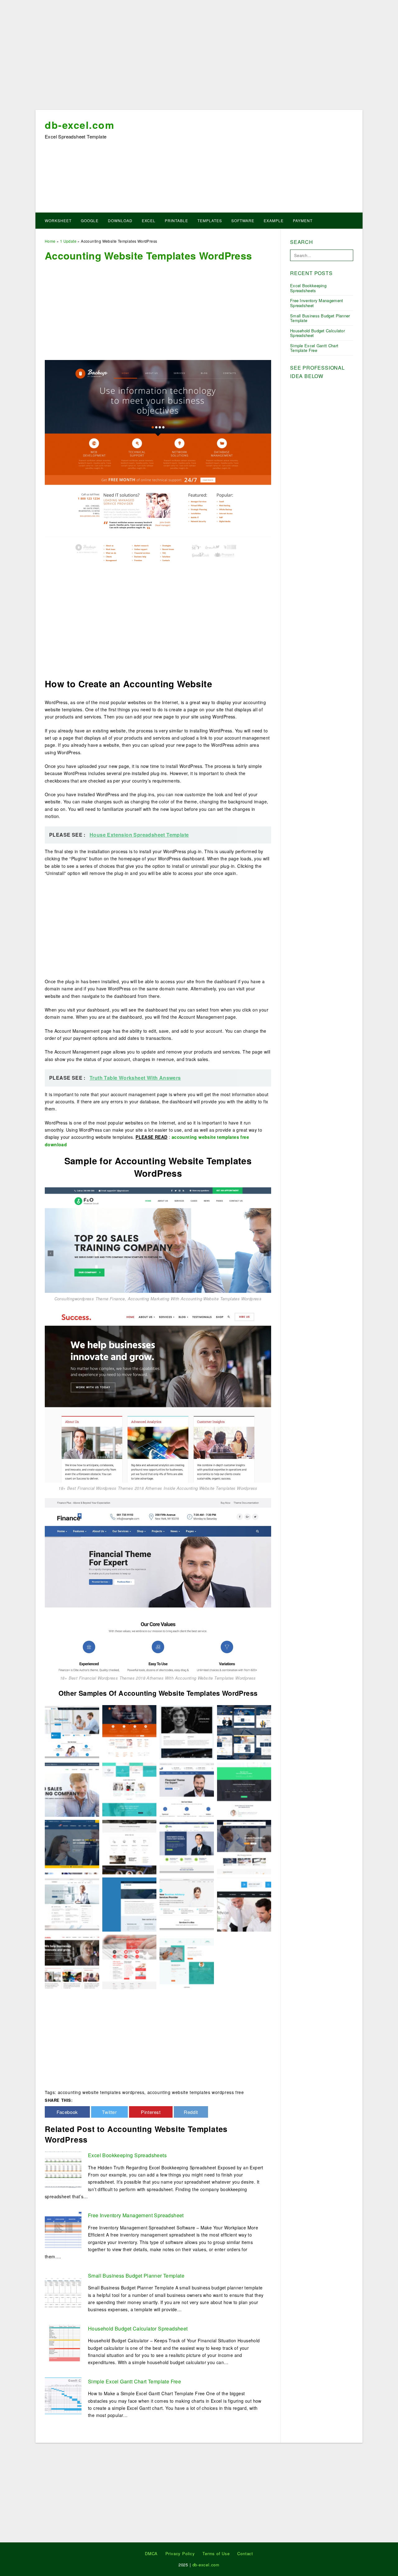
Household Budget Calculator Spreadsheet (138, 2328)
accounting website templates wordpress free (196, 2092)
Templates (210, 220)
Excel (149, 220)
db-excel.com (79, 125)
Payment (303, 220)
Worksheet (58, 220)
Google (90, 220)
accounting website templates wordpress (101, 2092)
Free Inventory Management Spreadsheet (136, 2215)
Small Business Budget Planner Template (136, 2276)
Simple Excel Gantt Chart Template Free (134, 2381)
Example (274, 220)
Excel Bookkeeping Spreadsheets (127, 2155)
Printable (176, 220)
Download (120, 220)
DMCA (151, 2553)
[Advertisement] (199, 57)
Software (243, 220)
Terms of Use (216, 2553)
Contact (245, 2553)
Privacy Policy (180, 2553)
